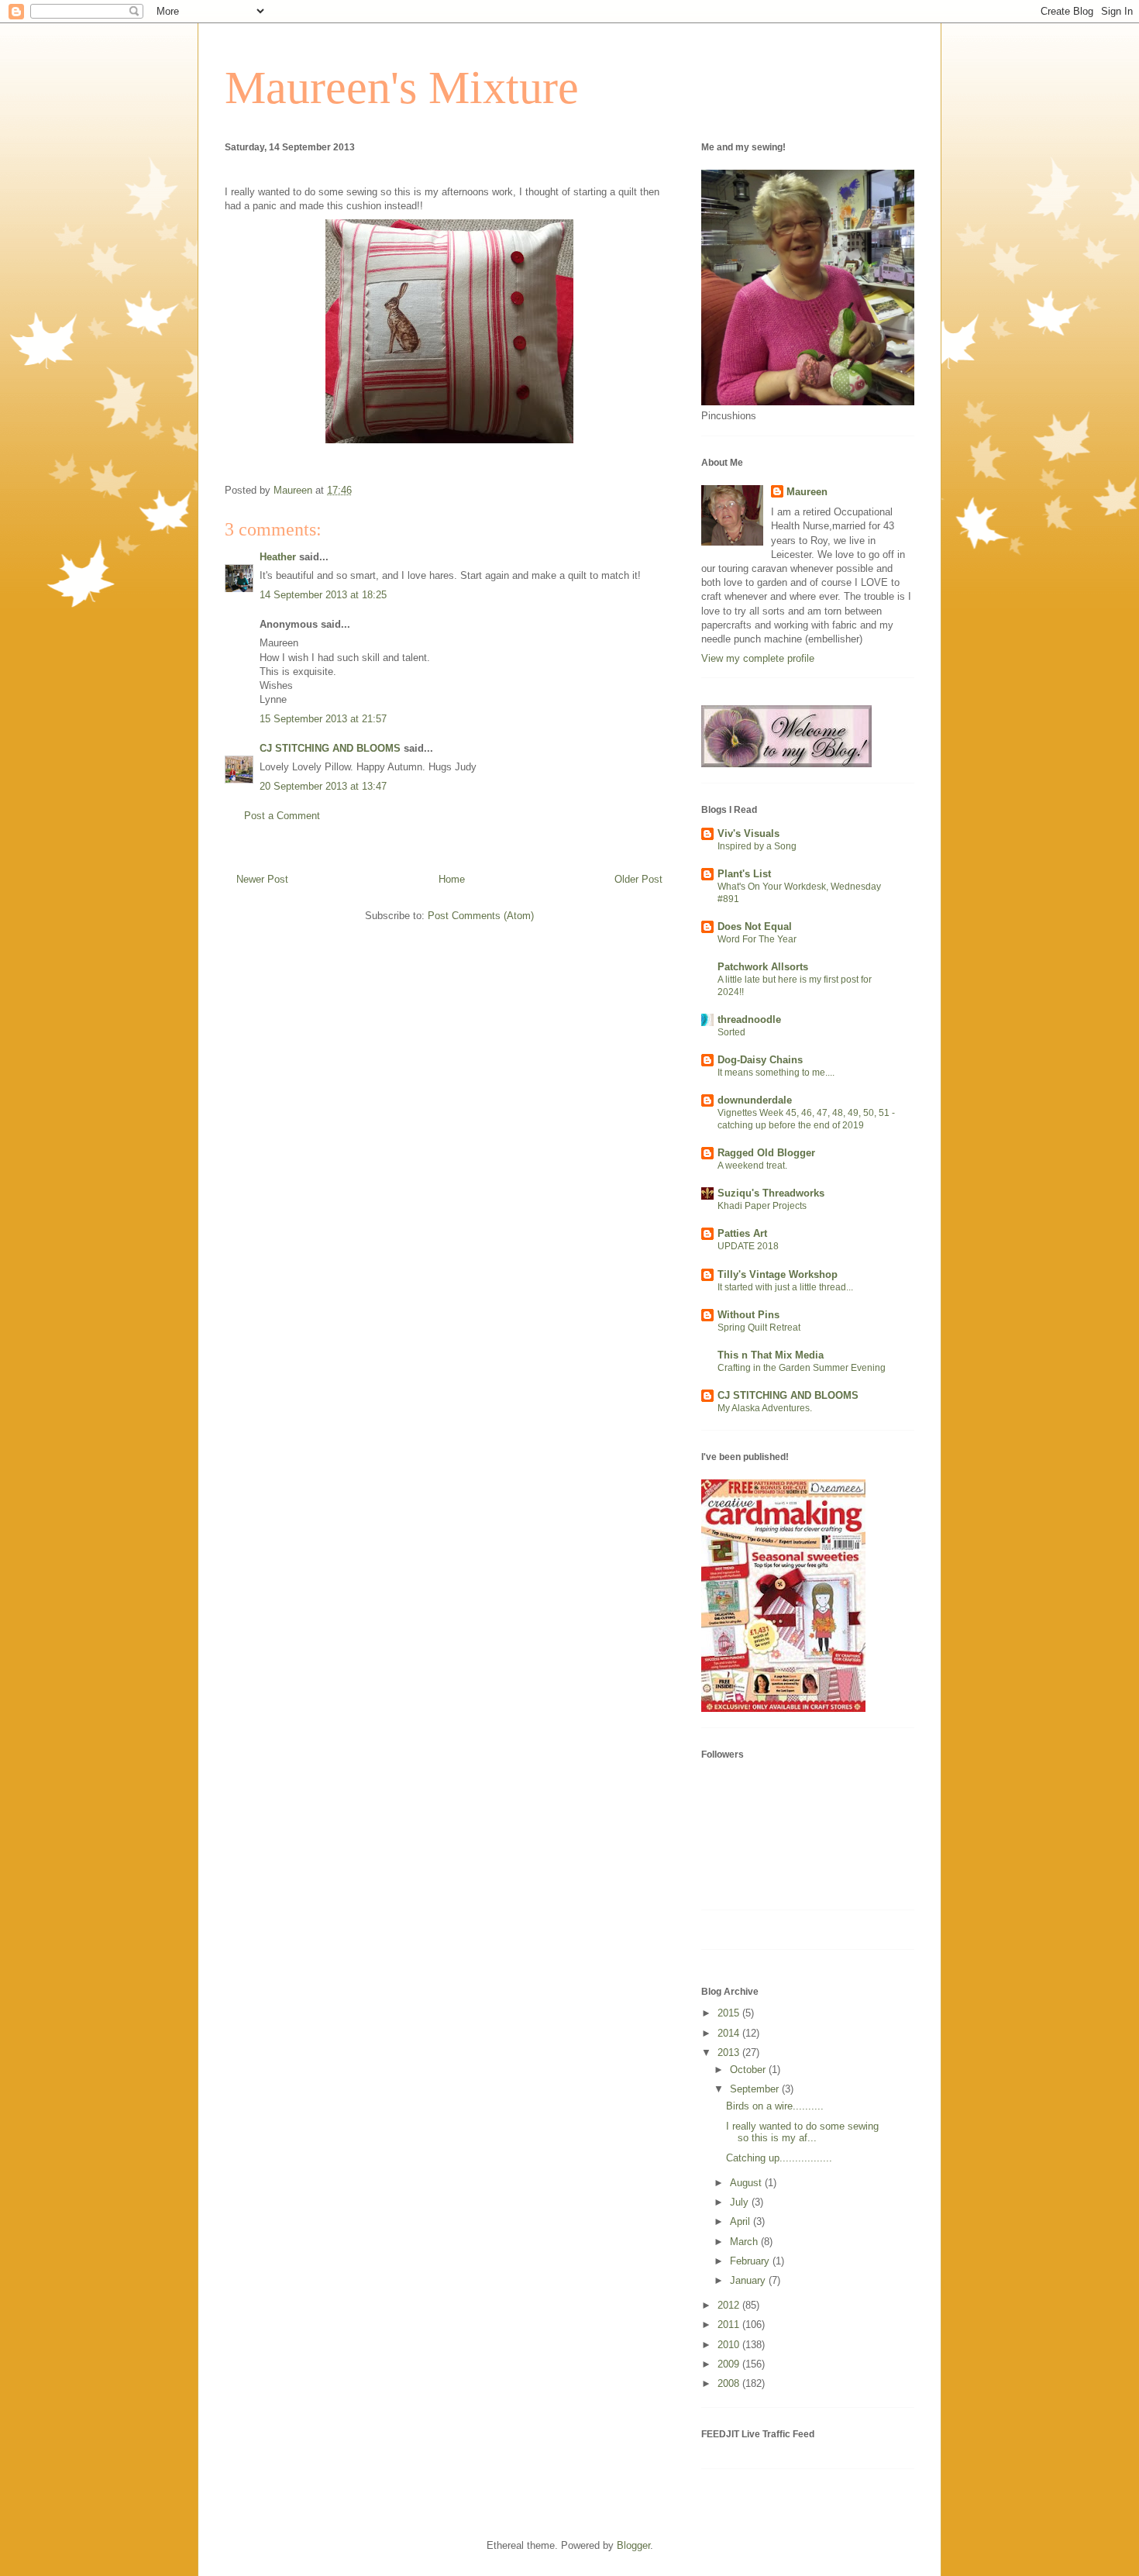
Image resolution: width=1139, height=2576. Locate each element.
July (741, 2202)
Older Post (638, 879)
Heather (278, 557)
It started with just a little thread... (785, 1287)
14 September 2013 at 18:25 (323, 595)
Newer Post (262, 879)
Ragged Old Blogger (766, 1153)
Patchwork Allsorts (763, 967)
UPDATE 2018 (748, 1246)
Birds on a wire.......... (775, 2106)
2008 (730, 2383)
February (751, 2261)
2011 (730, 2325)
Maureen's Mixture (402, 88)
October (749, 2070)
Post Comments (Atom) (481, 916)
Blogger (633, 2545)
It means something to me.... (776, 1073)
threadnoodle (749, 1019)
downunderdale (755, 1100)
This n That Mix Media (771, 1355)
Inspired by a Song (757, 846)
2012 (730, 2305)
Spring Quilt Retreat (759, 1328)
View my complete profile (758, 658)
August (747, 2183)
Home (452, 879)
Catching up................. (779, 2158)
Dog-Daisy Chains (760, 1060)
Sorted (731, 1032)
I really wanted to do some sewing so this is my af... (802, 2132)
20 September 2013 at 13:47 (323, 786)
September (756, 2089)
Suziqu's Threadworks (771, 1193)
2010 (730, 2345)
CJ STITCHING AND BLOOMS (330, 748)
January (749, 2280)
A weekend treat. (752, 1166)
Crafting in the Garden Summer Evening (802, 1368)
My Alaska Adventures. (765, 1408)
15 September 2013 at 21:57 (323, 719)
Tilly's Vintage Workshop (778, 1274)
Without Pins (748, 1315)
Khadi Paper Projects (762, 1206)
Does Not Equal (755, 926)
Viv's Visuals (748, 833)
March (745, 2242)
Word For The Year (757, 939)
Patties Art (742, 1233)
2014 (730, 2033)
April (742, 2221)
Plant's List (744, 874)
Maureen (807, 492)
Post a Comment (282, 816)
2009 (730, 2364)
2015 (730, 2013)
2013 (730, 2053)
